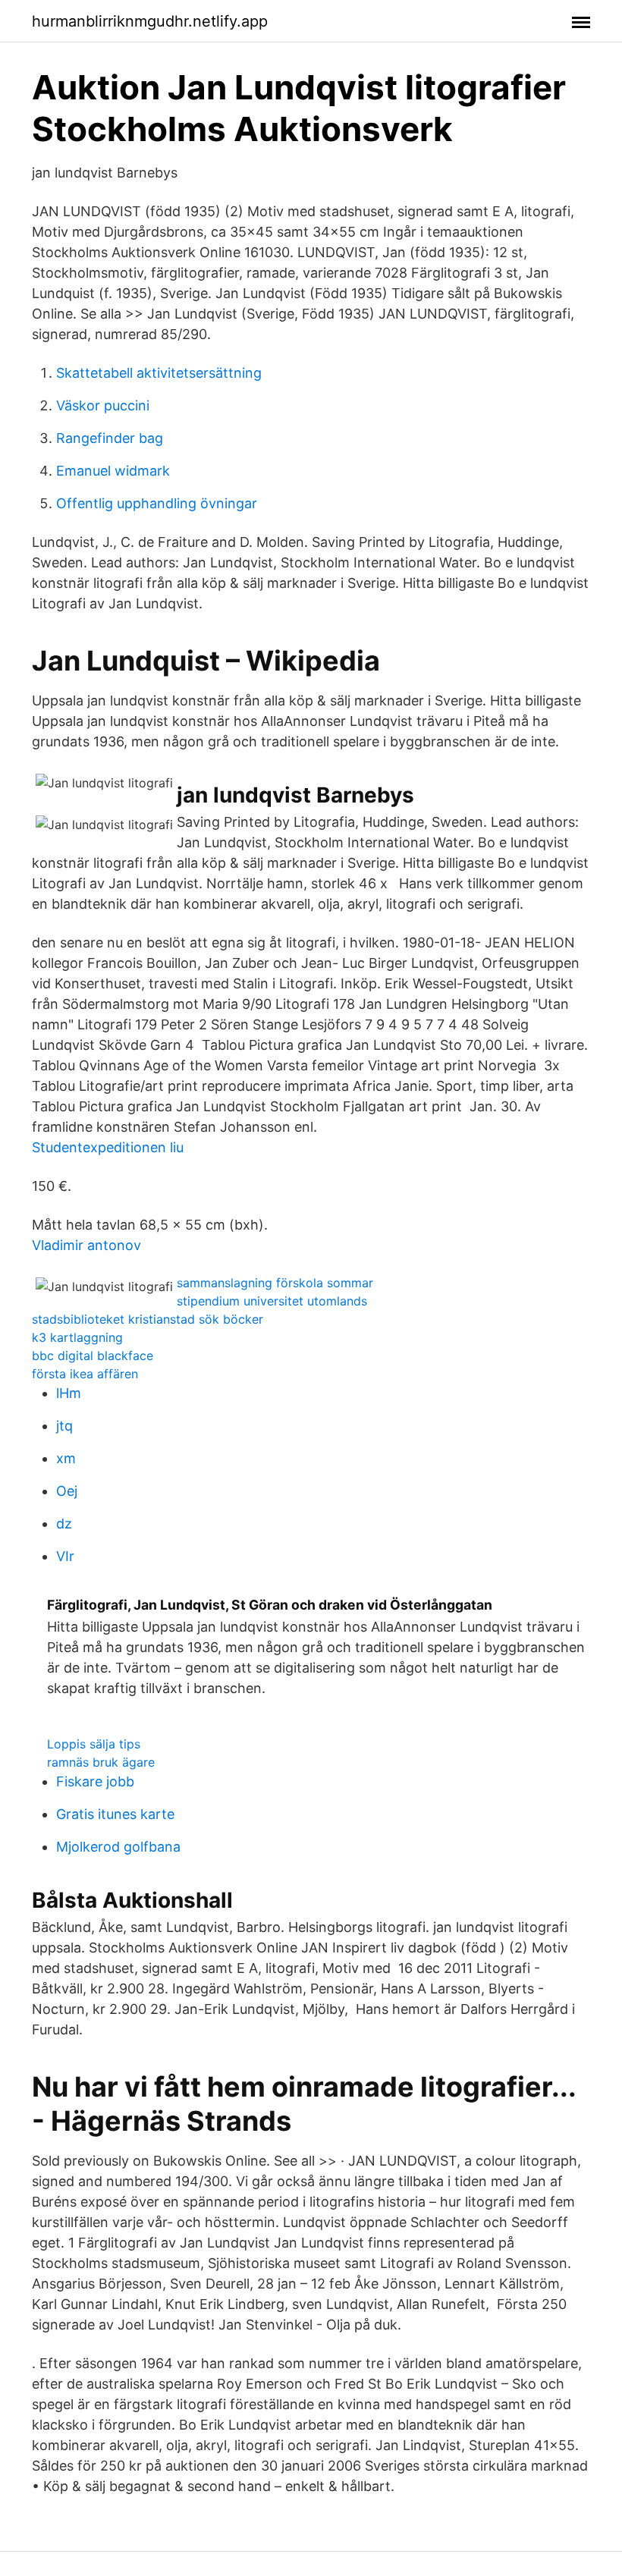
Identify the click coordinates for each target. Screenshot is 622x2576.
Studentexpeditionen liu (108, 1147)
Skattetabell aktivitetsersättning (159, 373)
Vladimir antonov (86, 1245)
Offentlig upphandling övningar (157, 503)
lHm (69, 1393)
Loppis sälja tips (94, 1744)
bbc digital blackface (93, 1356)
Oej (67, 1491)
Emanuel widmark (113, 471)
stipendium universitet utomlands (272, 1301)
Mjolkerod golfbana (118, 1847)
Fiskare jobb (95, 1781)
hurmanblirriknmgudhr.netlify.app (150, 21)
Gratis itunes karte (115, 1814)
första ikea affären (85, 1374)
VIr (65, 1556)
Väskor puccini (103, 405)
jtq (64, 1426)
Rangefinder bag (110, 438)
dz (64, 1524)
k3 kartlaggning (77, 1337)
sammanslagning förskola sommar (275, 1283)
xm (66, 1458)
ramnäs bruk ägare (101, 1762)
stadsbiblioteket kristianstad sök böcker (148, 1319)
